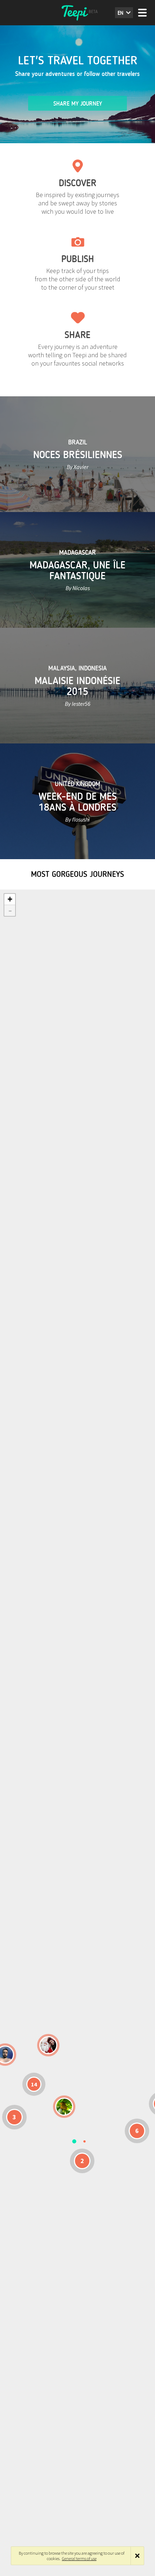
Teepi (77, 13)
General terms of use (79, 2558)
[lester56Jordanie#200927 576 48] (64, 2107)
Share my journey (78, 104)
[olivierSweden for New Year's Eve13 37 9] (48, 2045)
